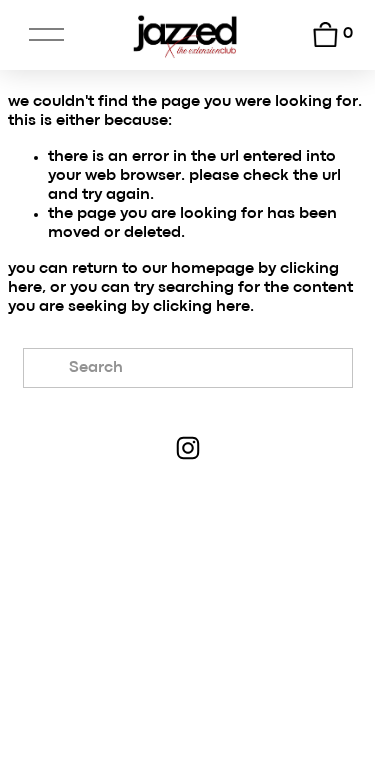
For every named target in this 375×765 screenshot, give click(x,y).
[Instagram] (188, 448)
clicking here (201, 307)
